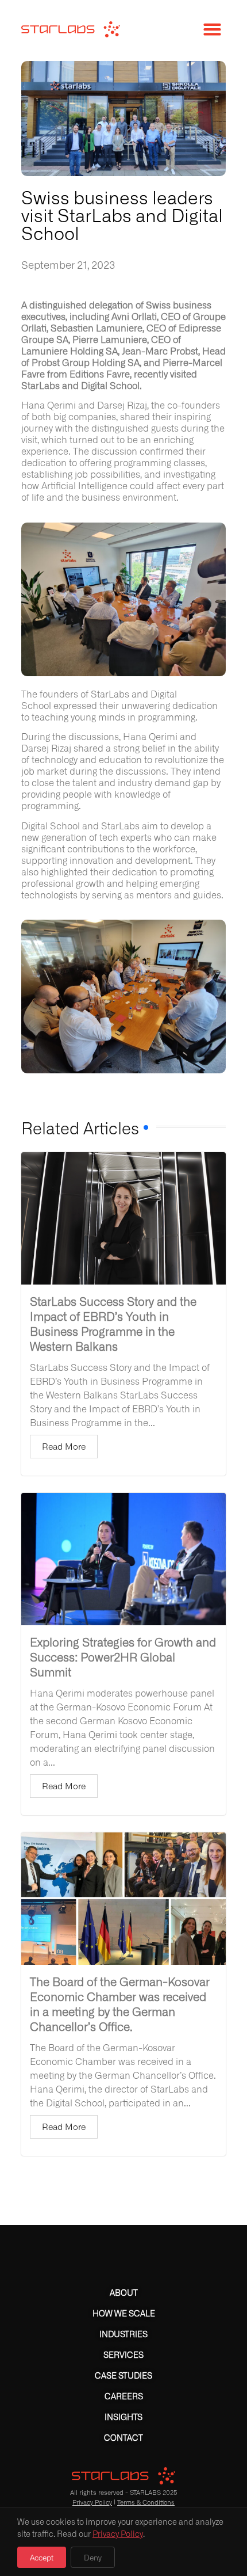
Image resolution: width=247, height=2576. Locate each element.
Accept (42, 2557)
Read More (64, 1446)
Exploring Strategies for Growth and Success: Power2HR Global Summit (123, 1656)
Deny (93, 2557)
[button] (212, 29)
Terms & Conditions (146, 2502)
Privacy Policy (92, 2502)
